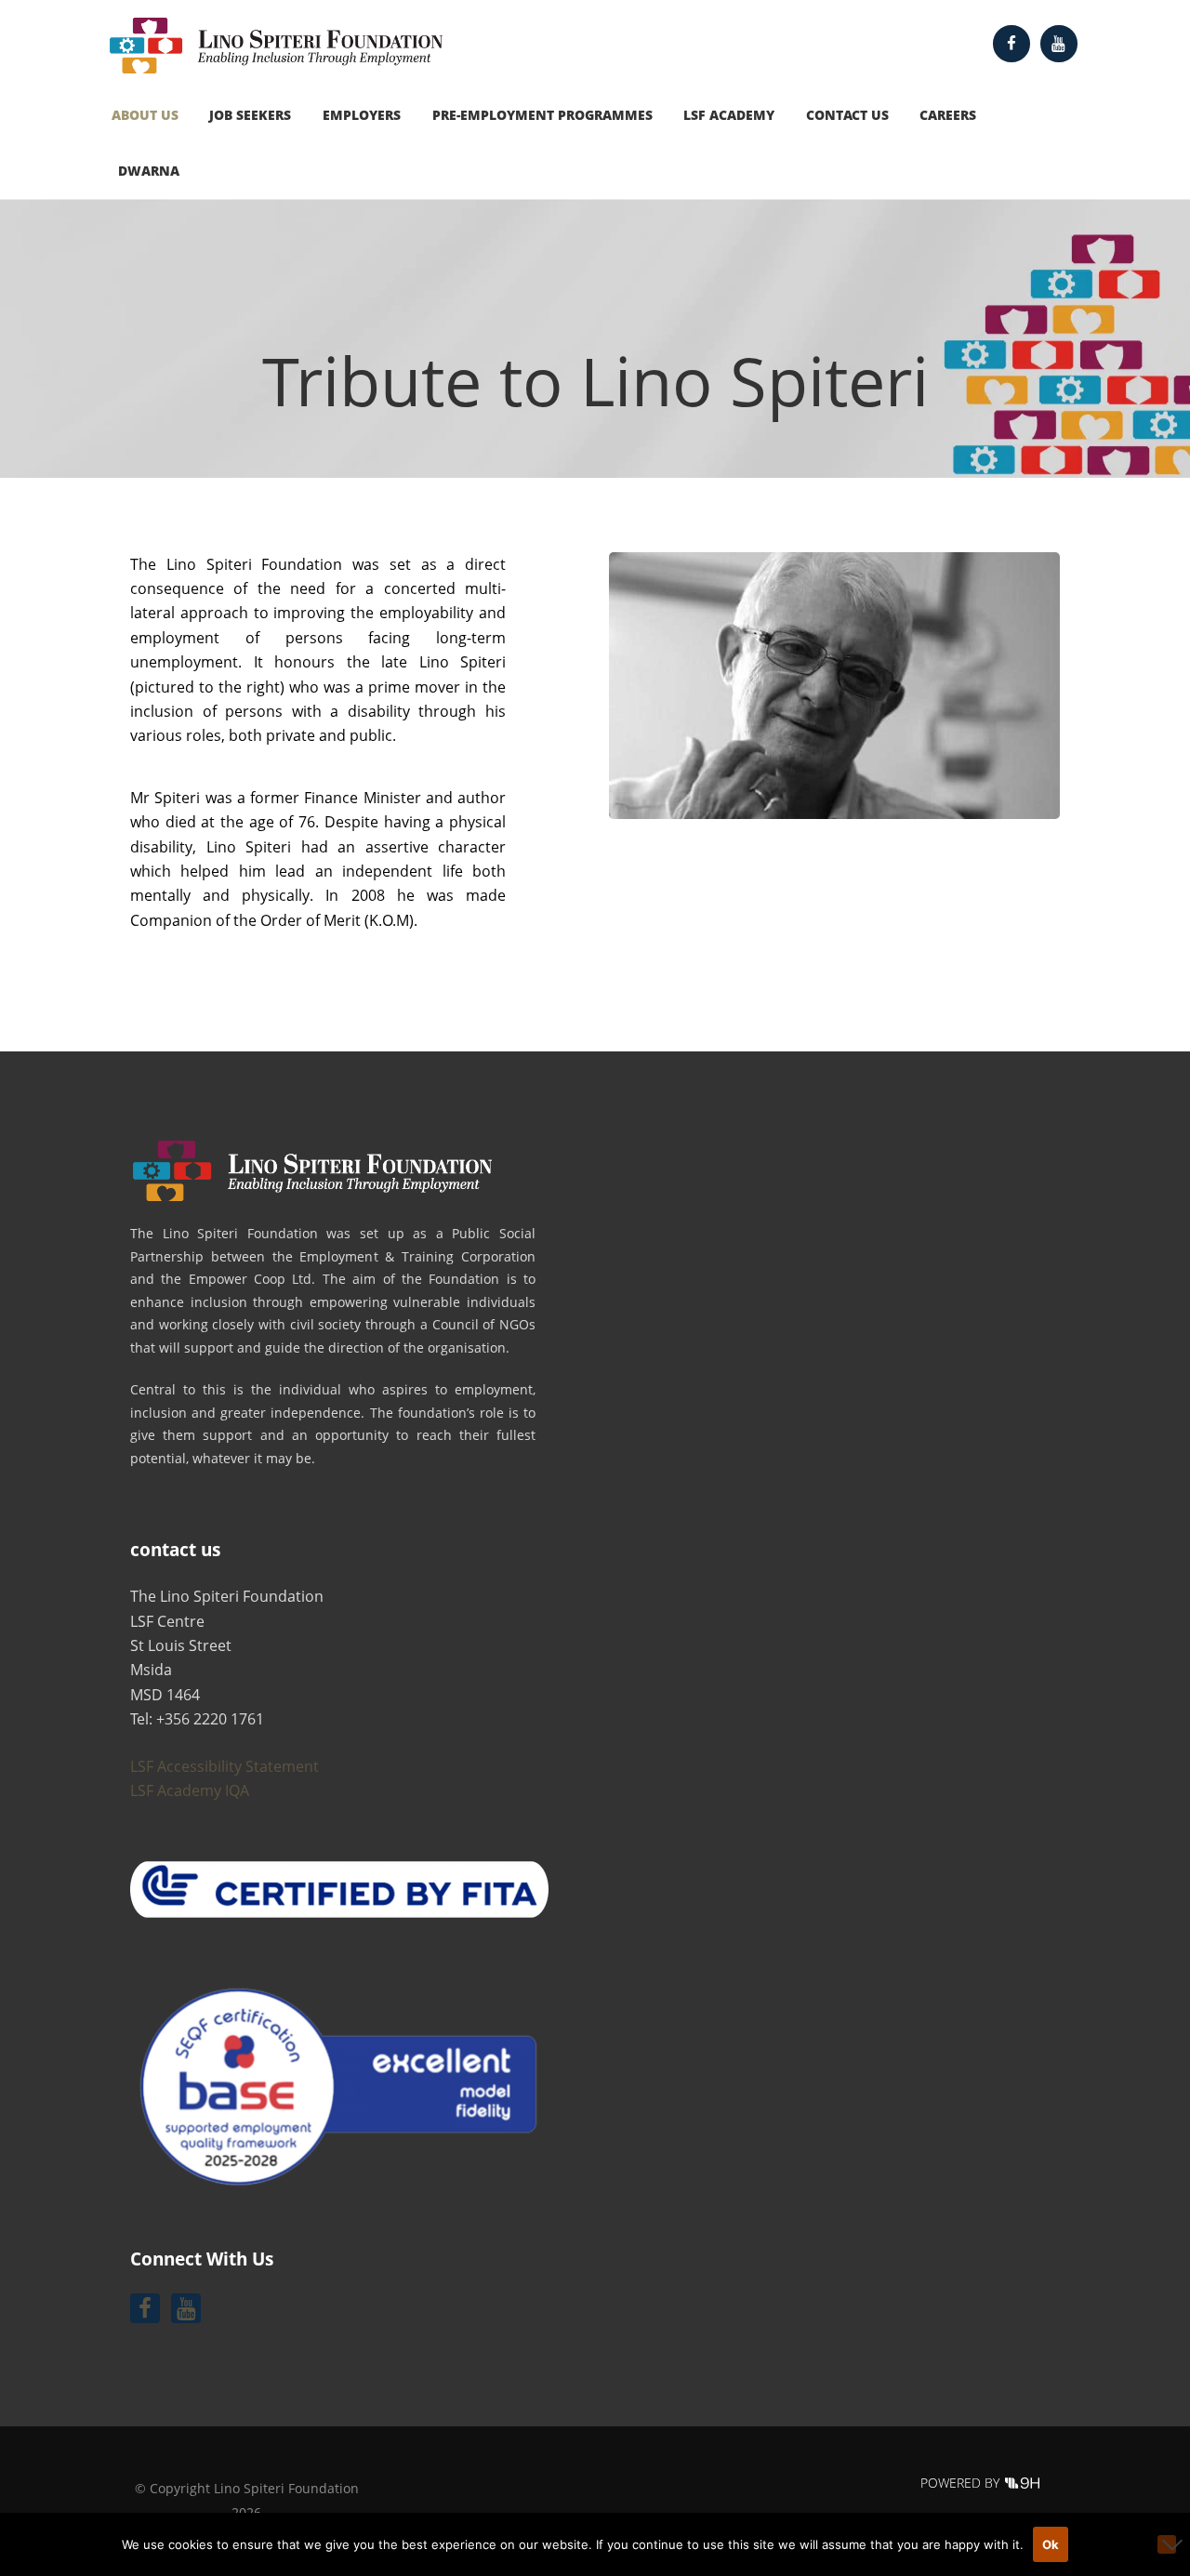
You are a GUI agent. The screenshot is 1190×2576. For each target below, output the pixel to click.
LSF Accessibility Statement (225, 1766)
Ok (1051, 2544)
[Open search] (1069, 114)
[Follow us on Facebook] (1011, 44)
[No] (1167, 2544)
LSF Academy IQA (190, 1790)
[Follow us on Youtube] (1059, 44)
